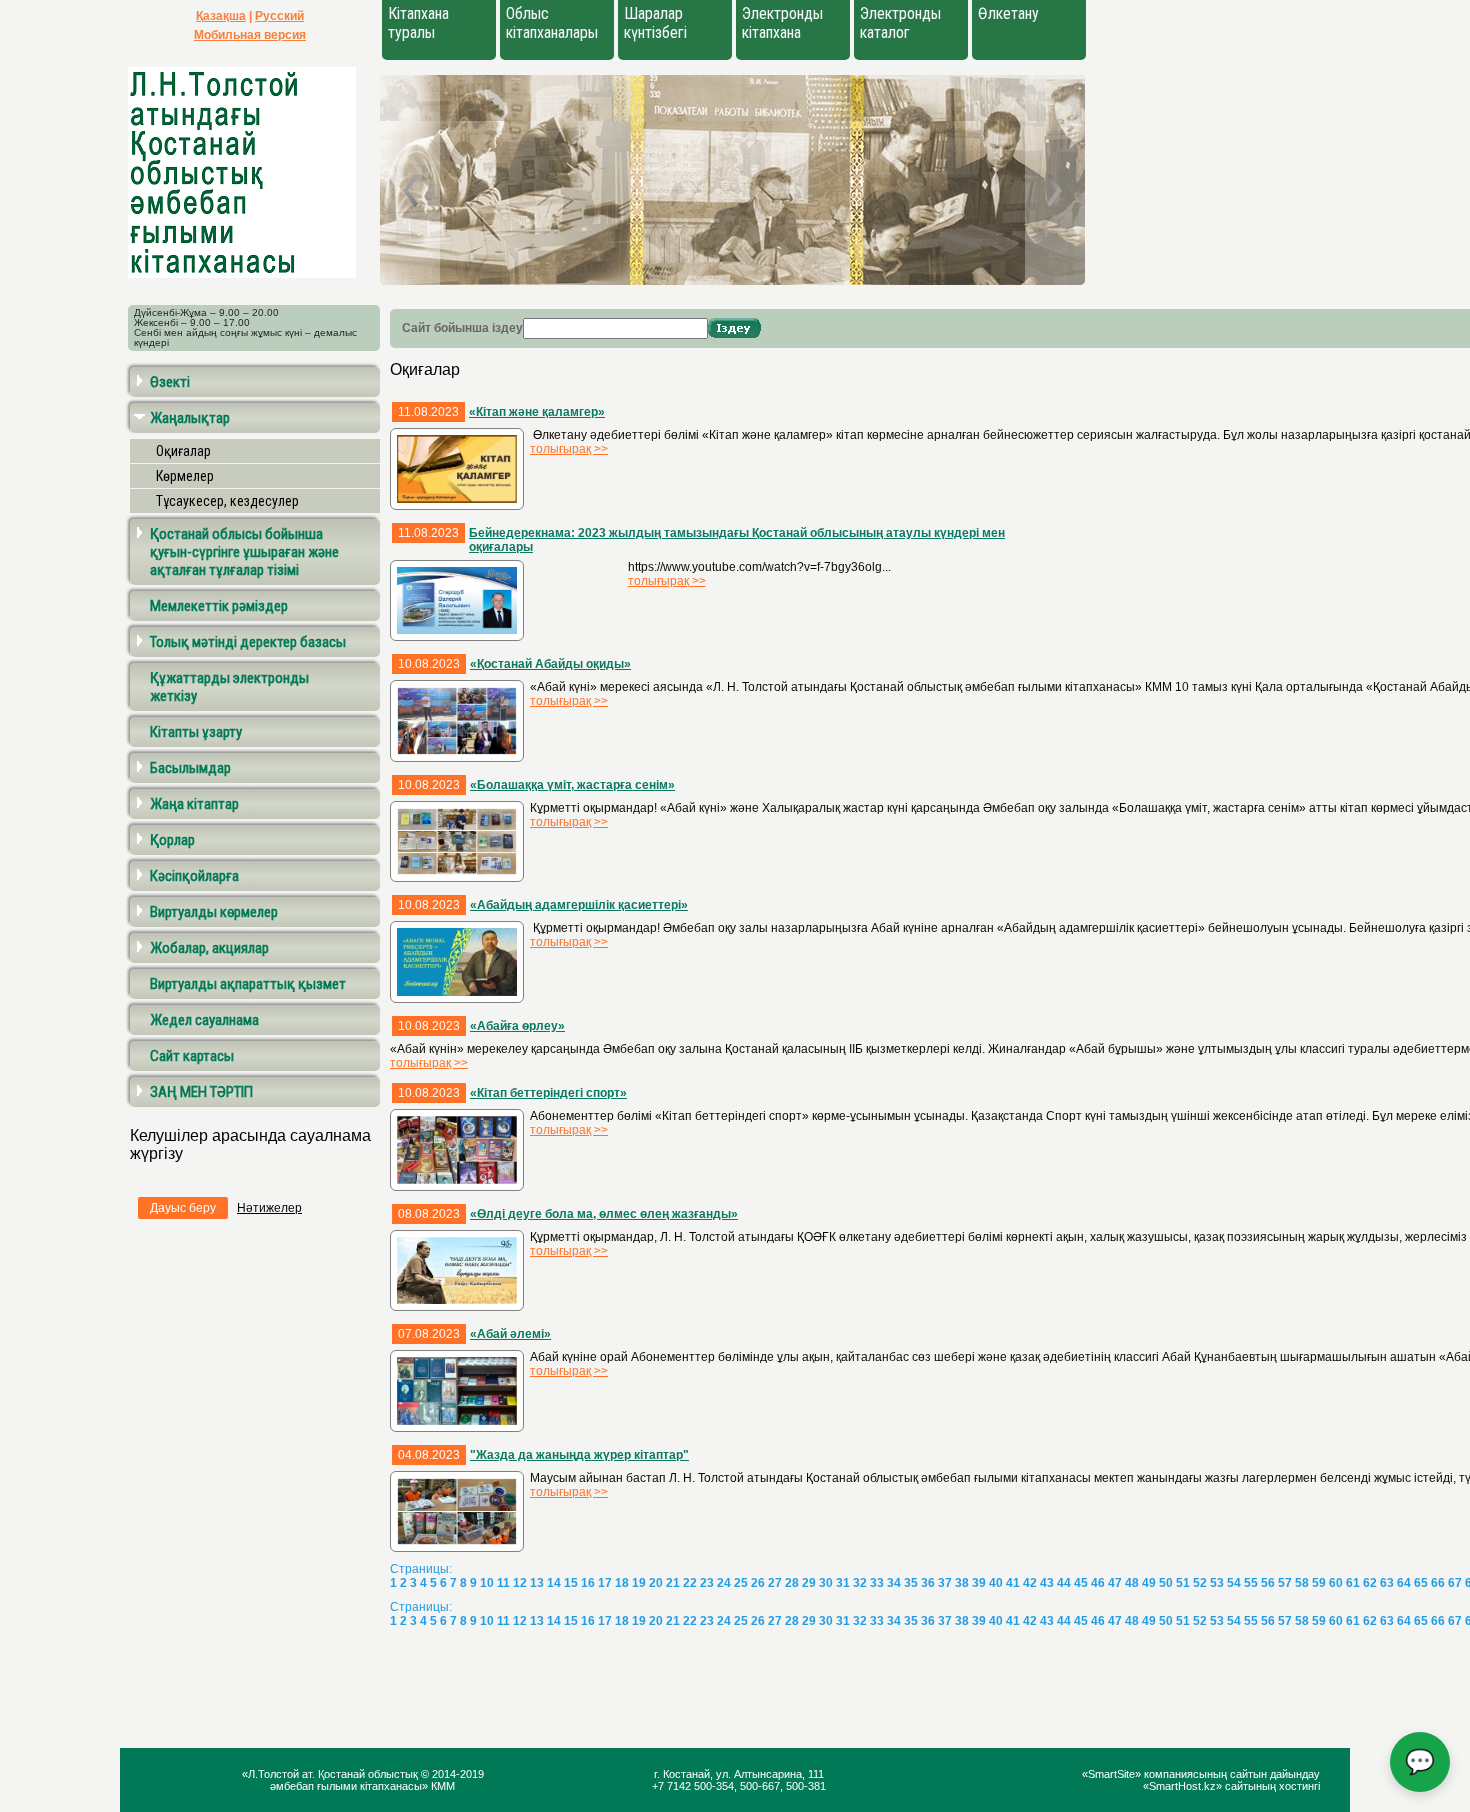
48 (1132, 1583)
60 (1336, 1583)
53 (1217, 1583)
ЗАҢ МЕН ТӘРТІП (201, 1092)
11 (503, 1583)
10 (487, 1583)
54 (1234, 1583)
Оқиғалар (183, 451)
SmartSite (1111, 1774)
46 (1098, 1583)
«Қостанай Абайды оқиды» (550, 664)
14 (554, 1583)
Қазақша (221, 16)
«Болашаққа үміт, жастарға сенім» (572, 785)
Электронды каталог (900, 23)
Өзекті (170, 382)
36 (928, 1583)
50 (1166, 1583)
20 (656, 1583)
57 (1285, 1583)
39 (979, 1583)
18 (622, 1583)
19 (639, 1583)
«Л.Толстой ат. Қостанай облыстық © (337, 1774)
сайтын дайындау (1275, 1774)
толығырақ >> (569, 449)
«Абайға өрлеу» (517, 1026)
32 (860, 1583)
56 (1268, 1583)
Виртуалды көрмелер (214, 912)
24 (724, 1583)
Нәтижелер (269, 1208)
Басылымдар (190, 768)
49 (1149, 1583)
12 (520, 1583)
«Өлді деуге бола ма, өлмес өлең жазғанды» (604, 1214)
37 (945, 1583)
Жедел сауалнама (204, 1020)
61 (1353, 1583)
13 (537, 1583)
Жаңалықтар (190, 418)
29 (809, 1583)
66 (1438, 1583)
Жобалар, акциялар (209, 948)
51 (1183, 1583)
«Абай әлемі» (510, 1334)
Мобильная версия (250, 35)
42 (1030, 1583)
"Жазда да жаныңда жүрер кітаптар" (579, 1455)
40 (996, 1583)
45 (1081, 1583)
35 (911, 1583)
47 (1115, 1583)
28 (792, 1583)
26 (758, 1583)
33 (877, 1583)
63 (1387, 1583)
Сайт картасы (192, 1056)
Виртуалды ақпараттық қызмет (248, 984)
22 (690, 1583)
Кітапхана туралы (418, 23)
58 (1302, 1583)
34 (894, 1583)
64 (1404, 1583)
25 (741, 1583)
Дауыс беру (183, 1208)
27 (775, 1583)
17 (605, 1583)
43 (1047, 1583)
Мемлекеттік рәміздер (219, 606)
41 (1013, 1583)
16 (588, 1583)
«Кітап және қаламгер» (537, 412)
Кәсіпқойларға (194, 876)
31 (843, 1583)
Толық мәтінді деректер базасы (248, 642)
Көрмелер (185, 476)
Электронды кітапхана (782, 23)
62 (1370, 1583)
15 (571, 1583)
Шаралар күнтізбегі (655, 23)
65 (1421, 1583)
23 (707, 1583)
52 (1200, 1583)
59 (1319, 1583)
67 (1455, 1583)
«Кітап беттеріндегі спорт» (548, 1093)
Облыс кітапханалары (552, 23)
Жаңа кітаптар (194, 804)
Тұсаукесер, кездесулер (227, 501)
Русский (279, 16)
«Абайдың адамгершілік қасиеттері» (579, 905)
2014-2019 (458, 1774)
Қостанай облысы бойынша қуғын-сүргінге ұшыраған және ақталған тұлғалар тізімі (244, 552)
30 (826, 1583)
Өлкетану (1008, 13)
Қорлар (172, 840)
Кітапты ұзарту (196, 732)
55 (1251, 1583)
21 (673, 1583)
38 (962, 1583)
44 (1064, 1583)
